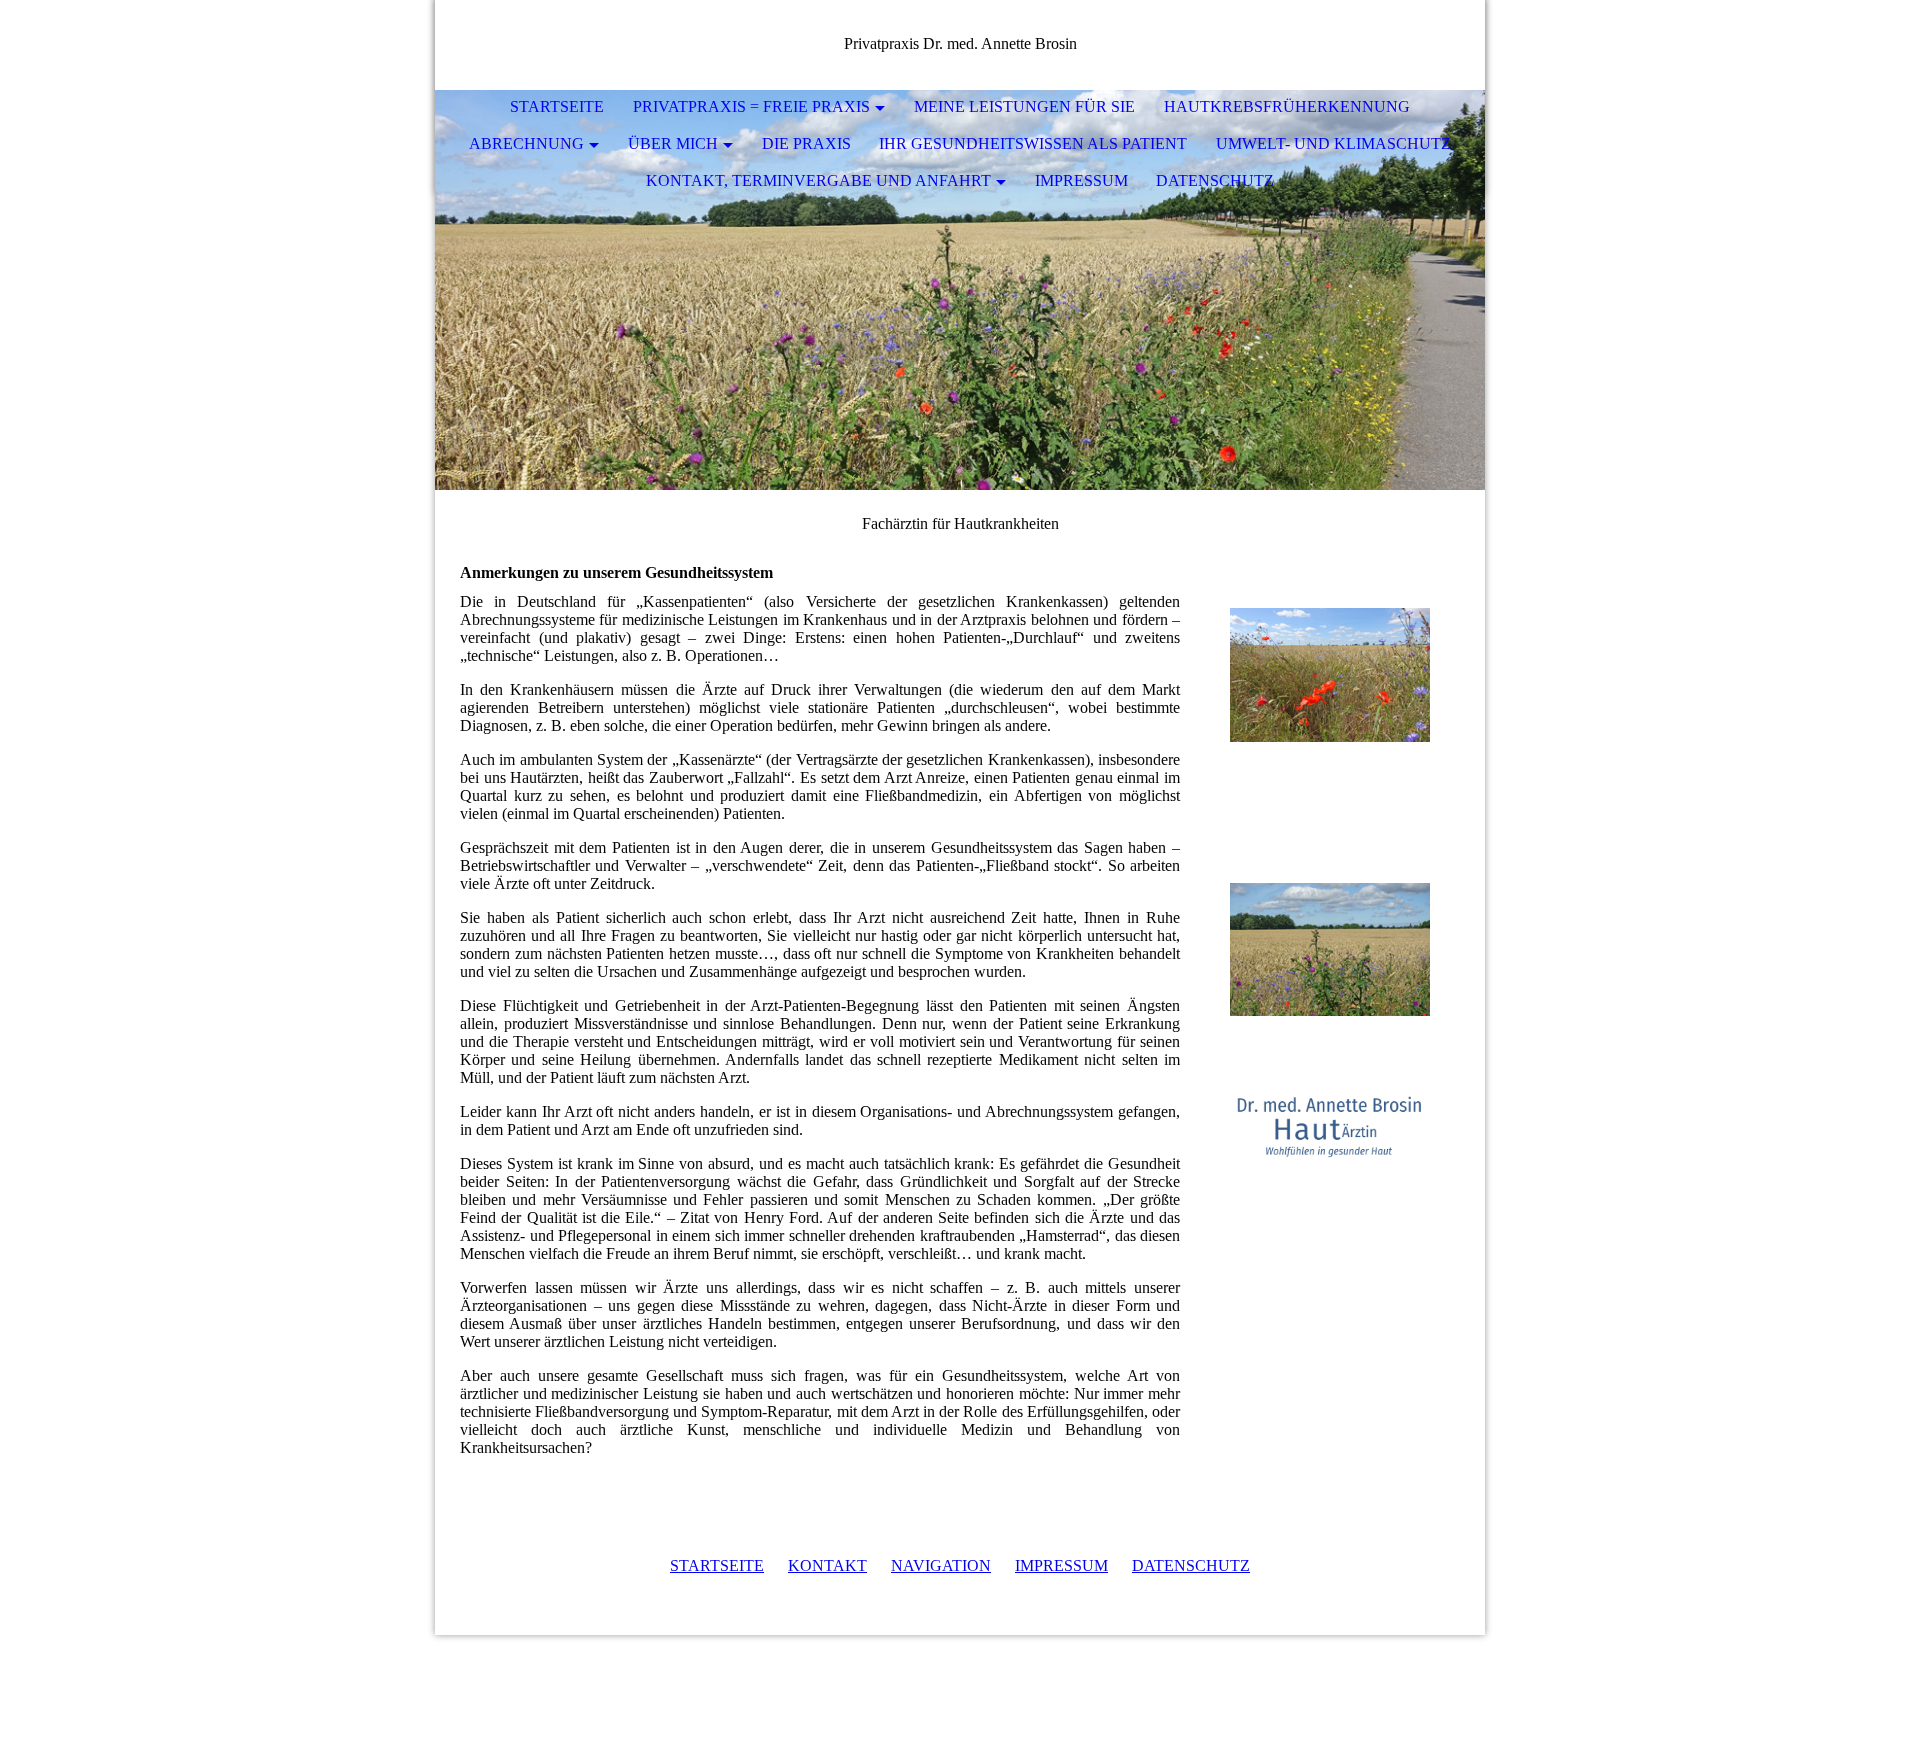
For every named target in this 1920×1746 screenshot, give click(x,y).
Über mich (673, 143)
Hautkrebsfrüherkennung (1287, 106)
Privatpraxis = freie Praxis (751, 106)
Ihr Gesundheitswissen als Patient (1033, 143)
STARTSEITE (717, 1565)
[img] (960, 290)
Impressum (1081, 180)
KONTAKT (827, 1565)
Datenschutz (1215, 180)
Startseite (557, 106)
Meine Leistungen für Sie (1024, 106)
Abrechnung (526, 143)
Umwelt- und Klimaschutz (1333, 143)
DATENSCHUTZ (1191, 1565)
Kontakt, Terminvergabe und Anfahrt (818, 180)
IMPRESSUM (1061, 1565)
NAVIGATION (941, 1565)
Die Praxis (806, 143)
